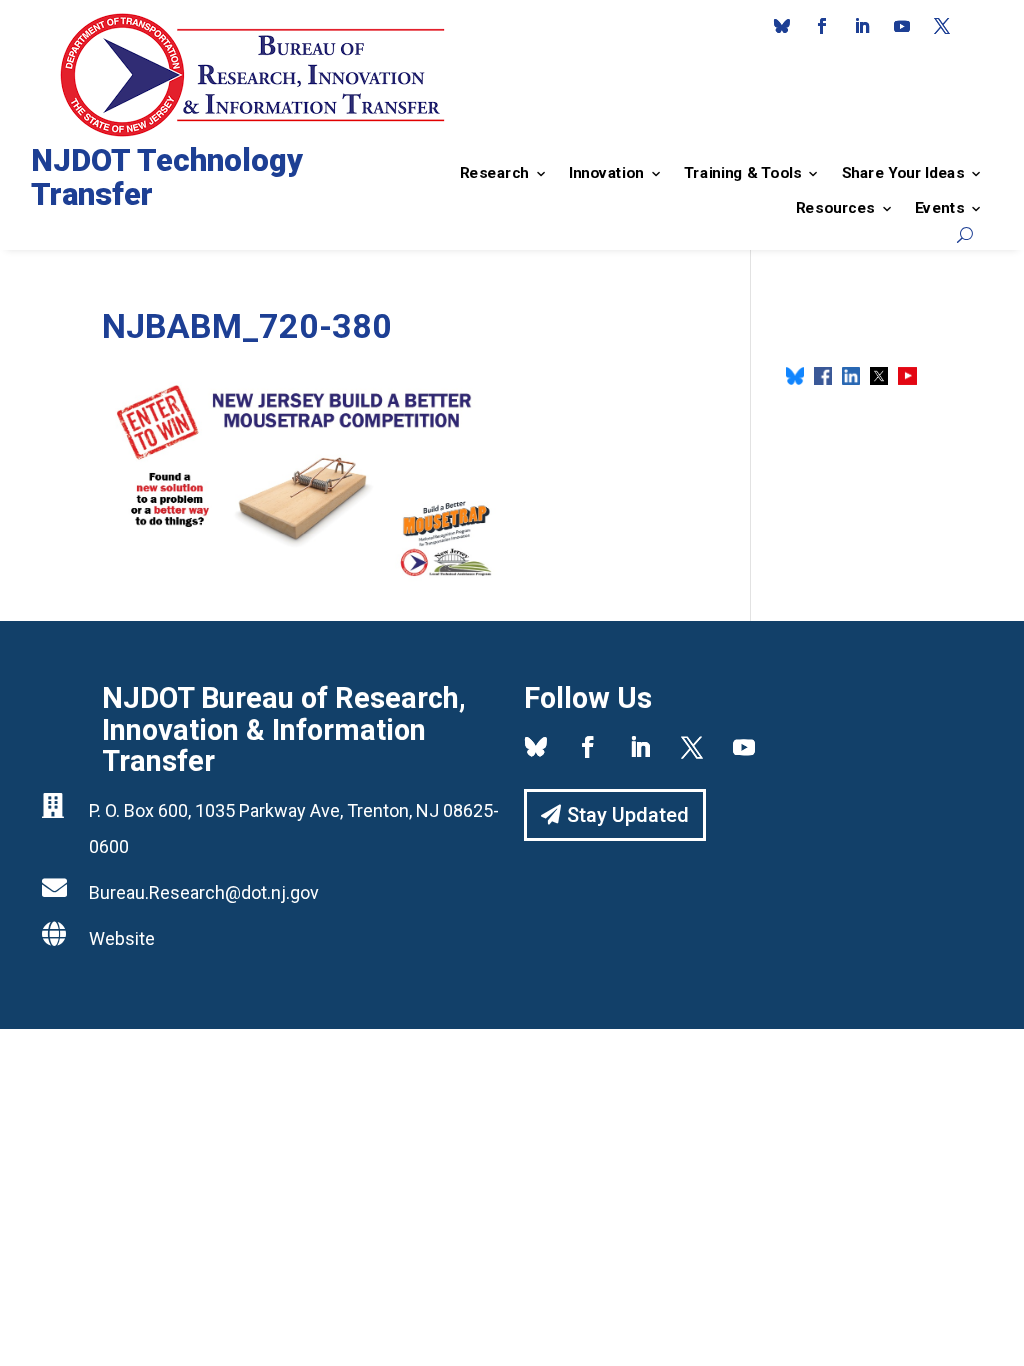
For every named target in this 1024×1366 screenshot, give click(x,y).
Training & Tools (743, 173)
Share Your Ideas (902, 173)
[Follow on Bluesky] (782, 26)
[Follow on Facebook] (822, 26)
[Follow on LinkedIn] (862, 26)
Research (494, 173)
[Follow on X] (942, 26)
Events (939, 208)
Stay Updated (628, 815)
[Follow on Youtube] (902, 26)
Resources (835, 208)
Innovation (606, 173)
